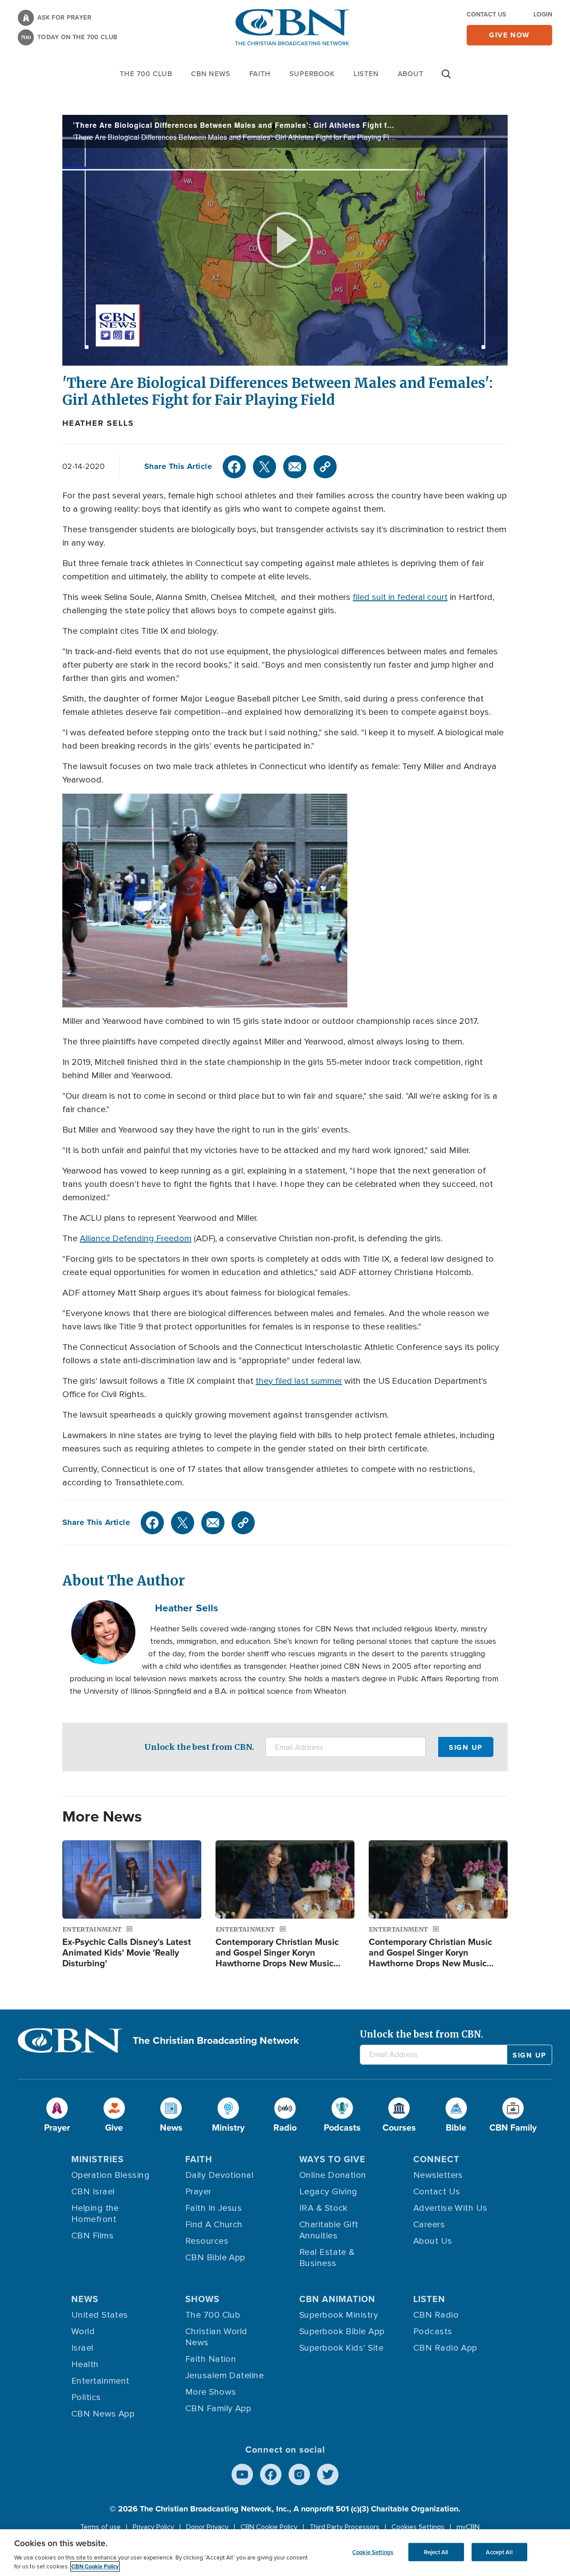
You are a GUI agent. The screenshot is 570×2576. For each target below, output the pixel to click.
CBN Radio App (445, 2348)
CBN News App (103, 2414)
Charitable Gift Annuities (329, 2230)
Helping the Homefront (95, 2214)
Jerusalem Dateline (224, 2376)
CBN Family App (218, 2409)
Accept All (499, 2552)
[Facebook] (234, 467)
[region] (285, 2553)
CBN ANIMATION (337, 2299)
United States (100, 2315)
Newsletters (438, 2175)
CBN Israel (93, 2192)
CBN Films (92, 2236)
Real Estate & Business (327, 2258)
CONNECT (436, 2159)
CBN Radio (436, 2315)
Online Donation (333, 2175)
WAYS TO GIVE (332, 2159)
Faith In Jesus (214, 2208)
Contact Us (486, 14)
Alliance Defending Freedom (136, 1239)
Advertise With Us (450, 2208)
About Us (433, 2241)
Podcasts (433, 2331)
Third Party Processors (344, 2527)
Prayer (198, 2192)
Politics (86, 2397)
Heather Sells (98, 423)
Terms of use (100, 2527)
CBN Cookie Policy (269, 2527)
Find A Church (214, 2225)
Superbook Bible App (342, 2331)
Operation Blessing (110, 2175)
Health (85, 2364)
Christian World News (216, 2337)
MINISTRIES (98, 2159)
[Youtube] (242, 2474)
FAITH (260, 74)
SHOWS (202, 2299)
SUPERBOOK (312, 74)
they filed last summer (299, 1381)
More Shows (211, 2392)
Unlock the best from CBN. (199, 1747)
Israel (82, 2348)
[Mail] (295, 467)
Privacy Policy (153, 2527)
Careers (429, 2225)
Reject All (436, 2552)
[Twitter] (265, 467)
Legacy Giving (328, 2192)
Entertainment (100, 2381)
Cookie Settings (373, 2552)
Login (543, 14)
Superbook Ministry (339, 2315)
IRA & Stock (324, 2208)
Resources (207, 2241)
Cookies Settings (418, 2527)
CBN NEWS (211, 74)
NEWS (85, 2299)
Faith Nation (211, 2359)
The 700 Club (146, 74)
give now (509, 35)
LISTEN (366, 74)
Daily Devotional (219, 2175)
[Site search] (446, 78)
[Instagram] (299, 2474)
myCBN (468, 2527)
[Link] (325, 467)
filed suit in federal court (400, 597)
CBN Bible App (215, 2258)
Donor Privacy (207, 2527)
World (83, 2331)
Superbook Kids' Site (341, 2348)
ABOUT (411, 74)
